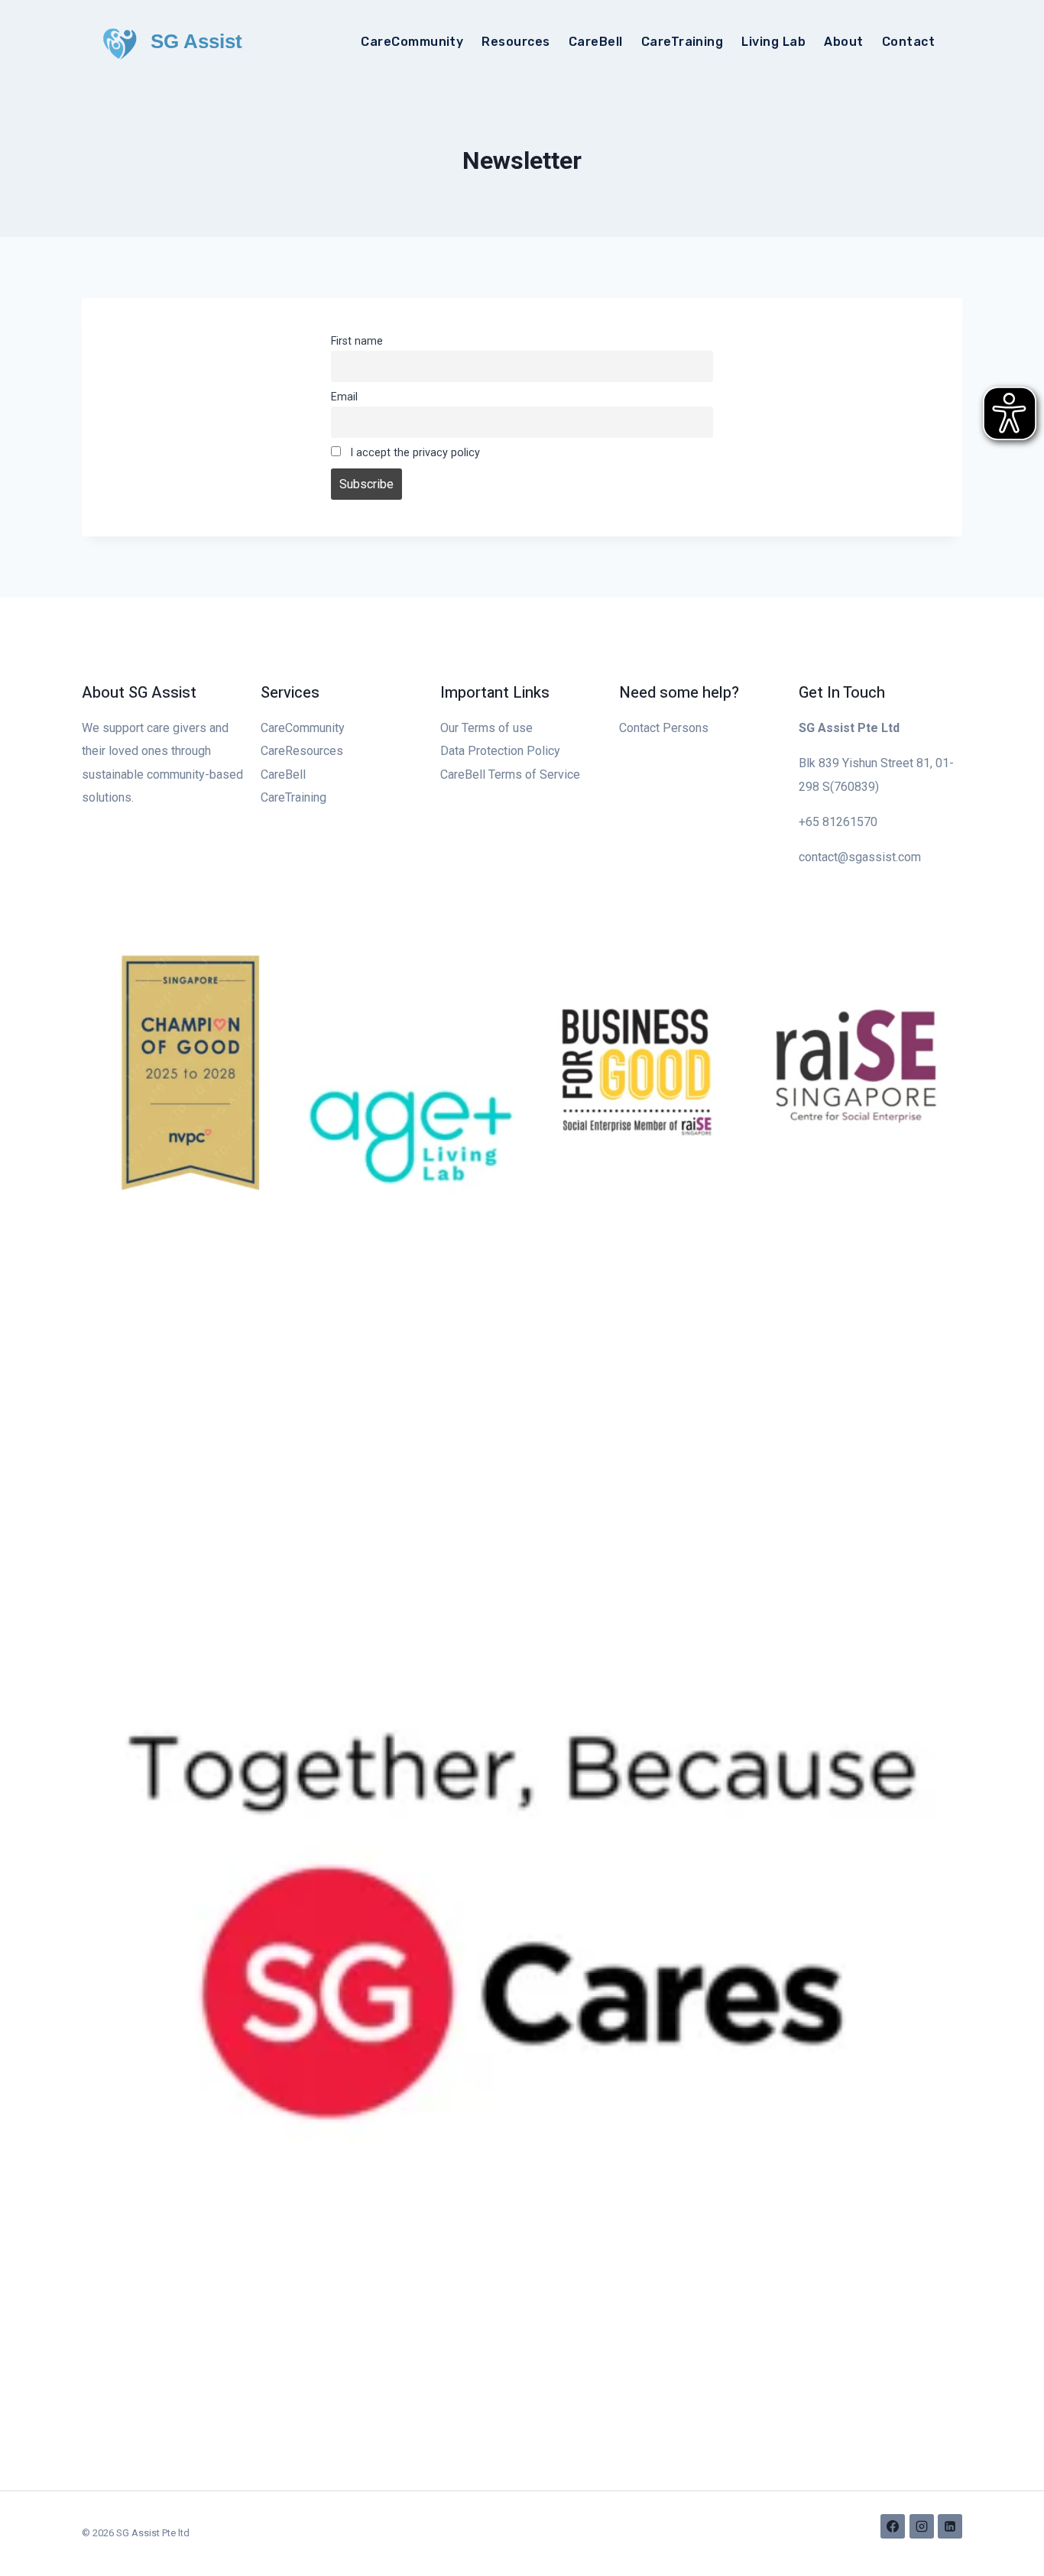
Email (344, 397)
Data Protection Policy (500, 751)
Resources (516, 42)
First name (357, 341)
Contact (908, 42)
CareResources (302, 751)
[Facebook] (893, 2526)
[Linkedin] (950, 2526)
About (843, 42)
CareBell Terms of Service (510, 774)
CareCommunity (412, 42)
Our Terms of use (486, 728)
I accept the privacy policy (413, 453)
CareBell (596, 42)
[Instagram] (922, 2526)
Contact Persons (664, 728)
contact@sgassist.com (860, 857)
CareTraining (682, 42)
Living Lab (773, 42)
